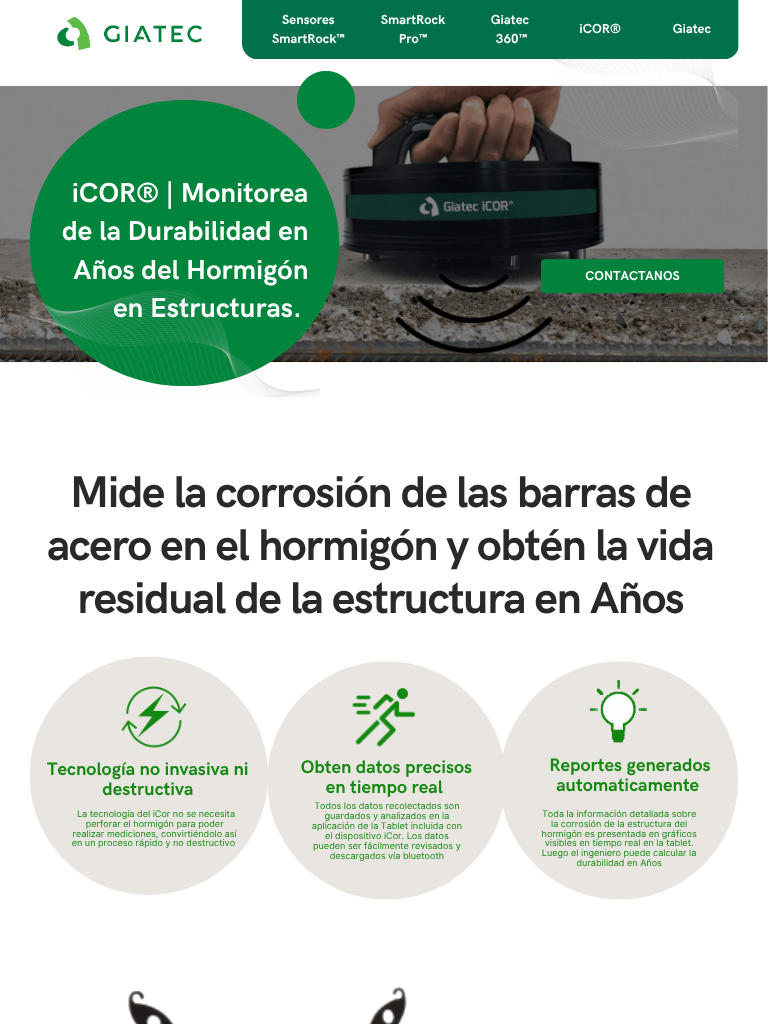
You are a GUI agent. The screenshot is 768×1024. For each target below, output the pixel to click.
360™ (511, 39)
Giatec (692, 29)
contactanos (632, 276)
